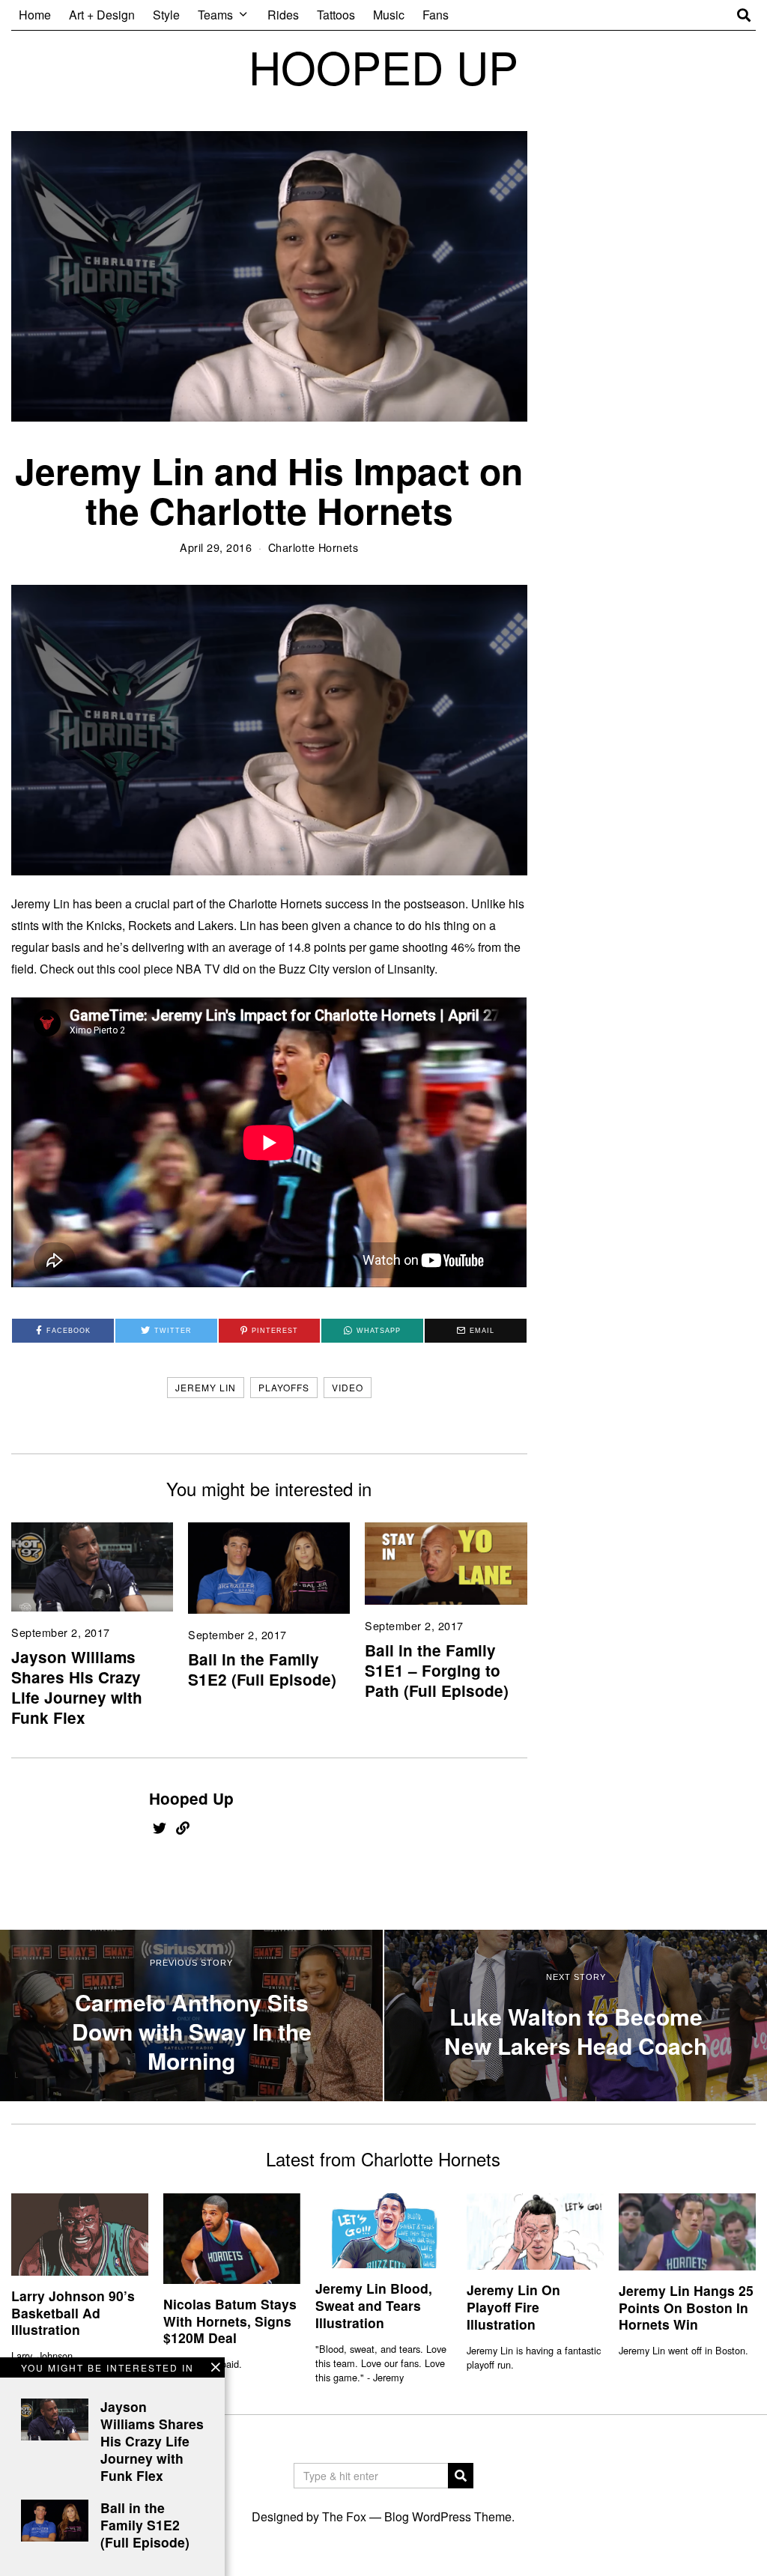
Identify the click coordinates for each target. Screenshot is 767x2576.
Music (389, 15)
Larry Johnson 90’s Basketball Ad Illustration (73, 2313)
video (348, 1387)
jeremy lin (206, 1387)
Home (35, 15)
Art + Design (102, 15)
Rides (283, 15)
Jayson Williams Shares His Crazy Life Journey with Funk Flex (77, 1687)
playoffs (284, 1387)
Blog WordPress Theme (448, 2516)
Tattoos (336, 15)
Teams (215, 15)
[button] (461, 2476)
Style (166, 15)
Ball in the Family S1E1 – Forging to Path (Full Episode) (437, 1670)
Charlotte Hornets (313, 547)
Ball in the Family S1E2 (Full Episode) (262, 1669)
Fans (436, 15)
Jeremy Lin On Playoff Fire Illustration (513, 2307)
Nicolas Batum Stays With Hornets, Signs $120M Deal (230, 2321)
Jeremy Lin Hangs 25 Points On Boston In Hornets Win (686, 2308)
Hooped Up (191, 1798)
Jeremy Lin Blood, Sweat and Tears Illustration (374, 2305)
